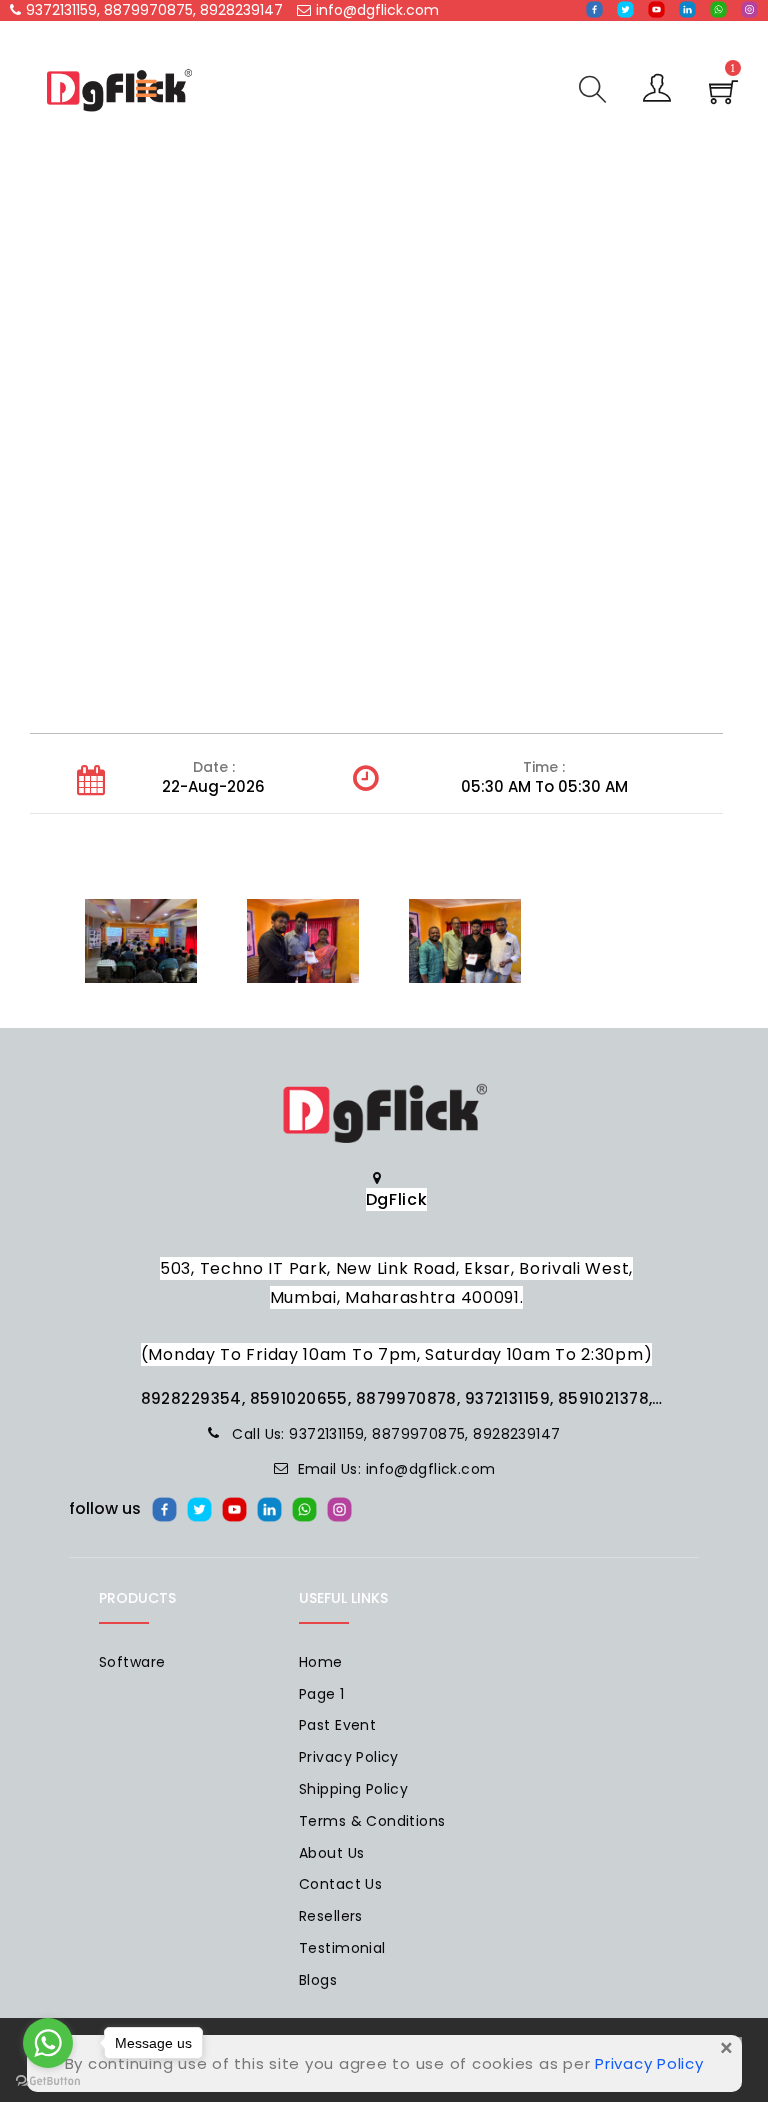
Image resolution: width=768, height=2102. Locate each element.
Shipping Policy (353, 1789)
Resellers (331, 1916)
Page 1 (322, 1694)
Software (132, 1662)
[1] (723, 98)
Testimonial (342, 1948)
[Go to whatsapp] (48, 2043)
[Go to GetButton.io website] (48, 2081)
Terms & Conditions (372, 1821)
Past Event (337, 1725)
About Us (331, 1853)
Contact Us (340, 1884)
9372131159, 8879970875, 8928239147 (154, 10)
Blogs (318, 1980)
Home (321, 1662)
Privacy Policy (349, 1757)
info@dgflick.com (377, 10)
